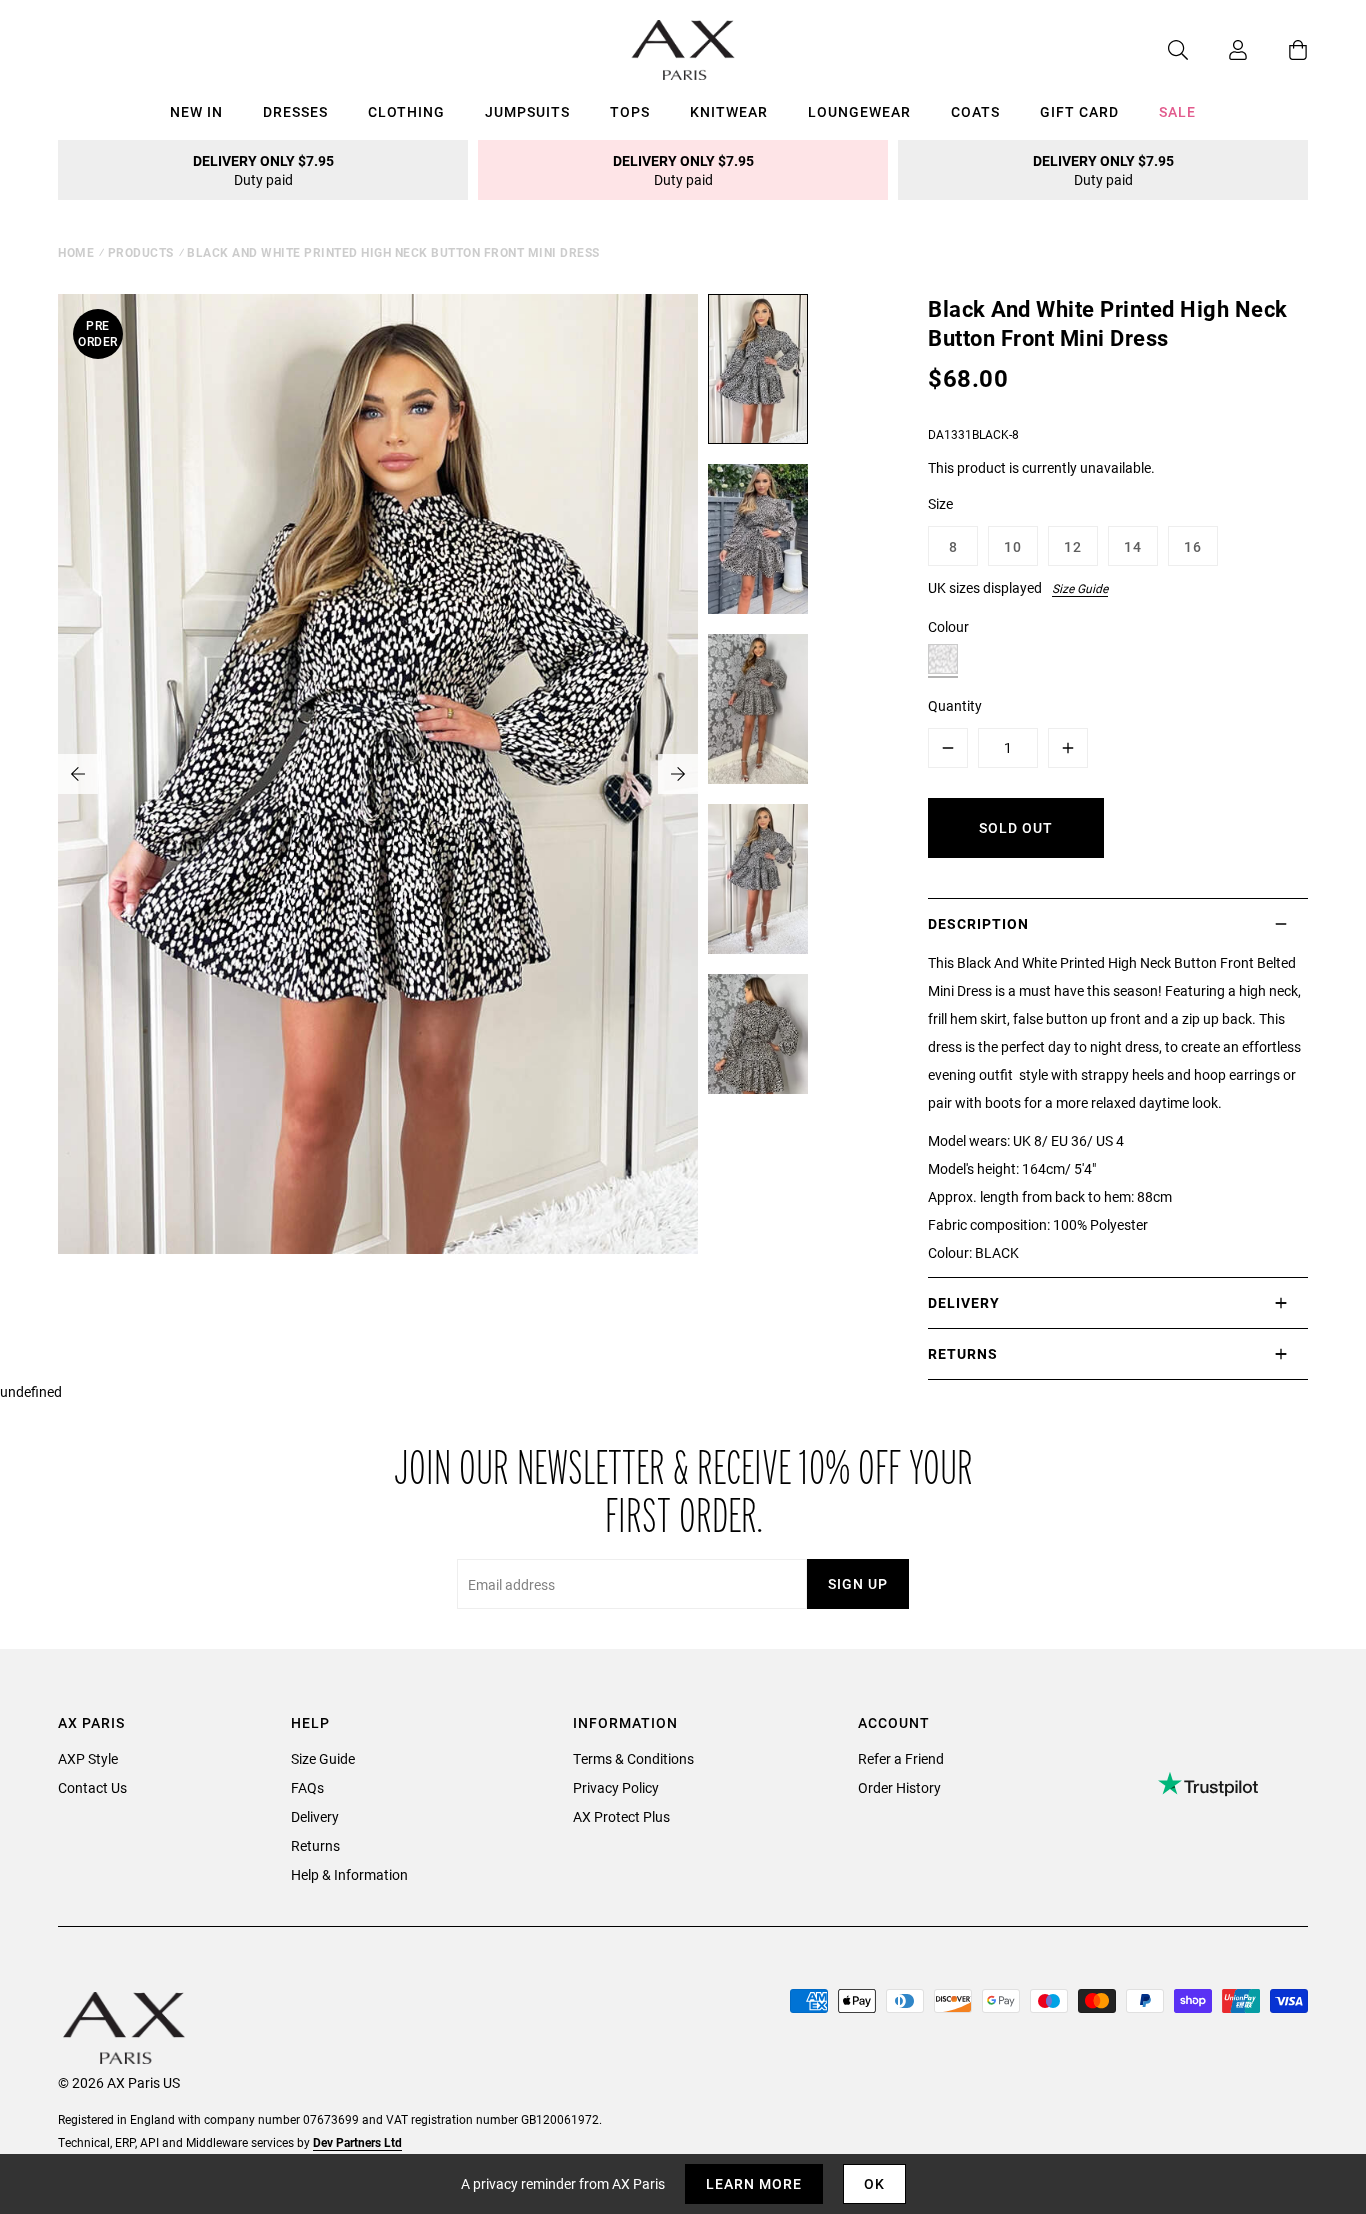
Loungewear (859, 111)
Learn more (754, 2183)
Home (76, 252)
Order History (899, 1787)
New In (196, 111)
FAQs (307, 1787)
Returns (315, 1845)
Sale (1177, 111)
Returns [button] (963, 1353)
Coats (975, 111)
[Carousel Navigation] (378, 774)
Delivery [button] (964, 1302)
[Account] (1218, 50)
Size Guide (1080, 588)
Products (141, 252)
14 (1133, 546)
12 (1073, 546)
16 (1193, 546)
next (678, 774)
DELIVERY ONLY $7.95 (263, 170)
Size (940, 503)
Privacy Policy (616, 1787)
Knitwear (729, 111)
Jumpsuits (527, 111)
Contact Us (92, 1787)
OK (874, 2183)
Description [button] (978, 923)
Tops (630, 111)
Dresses (295, 111)
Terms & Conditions (633, 1758)
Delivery (315, 1816)
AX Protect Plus (621, 1816)
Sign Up (858, 1583)
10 (1013, 546)
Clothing (406, 111)
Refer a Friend (901, 1758)
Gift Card (1079, 111)
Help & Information (349, 1874)
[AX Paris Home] (683, 50)
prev (78, 774)
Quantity (955, 705)
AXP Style (88, 1758)
